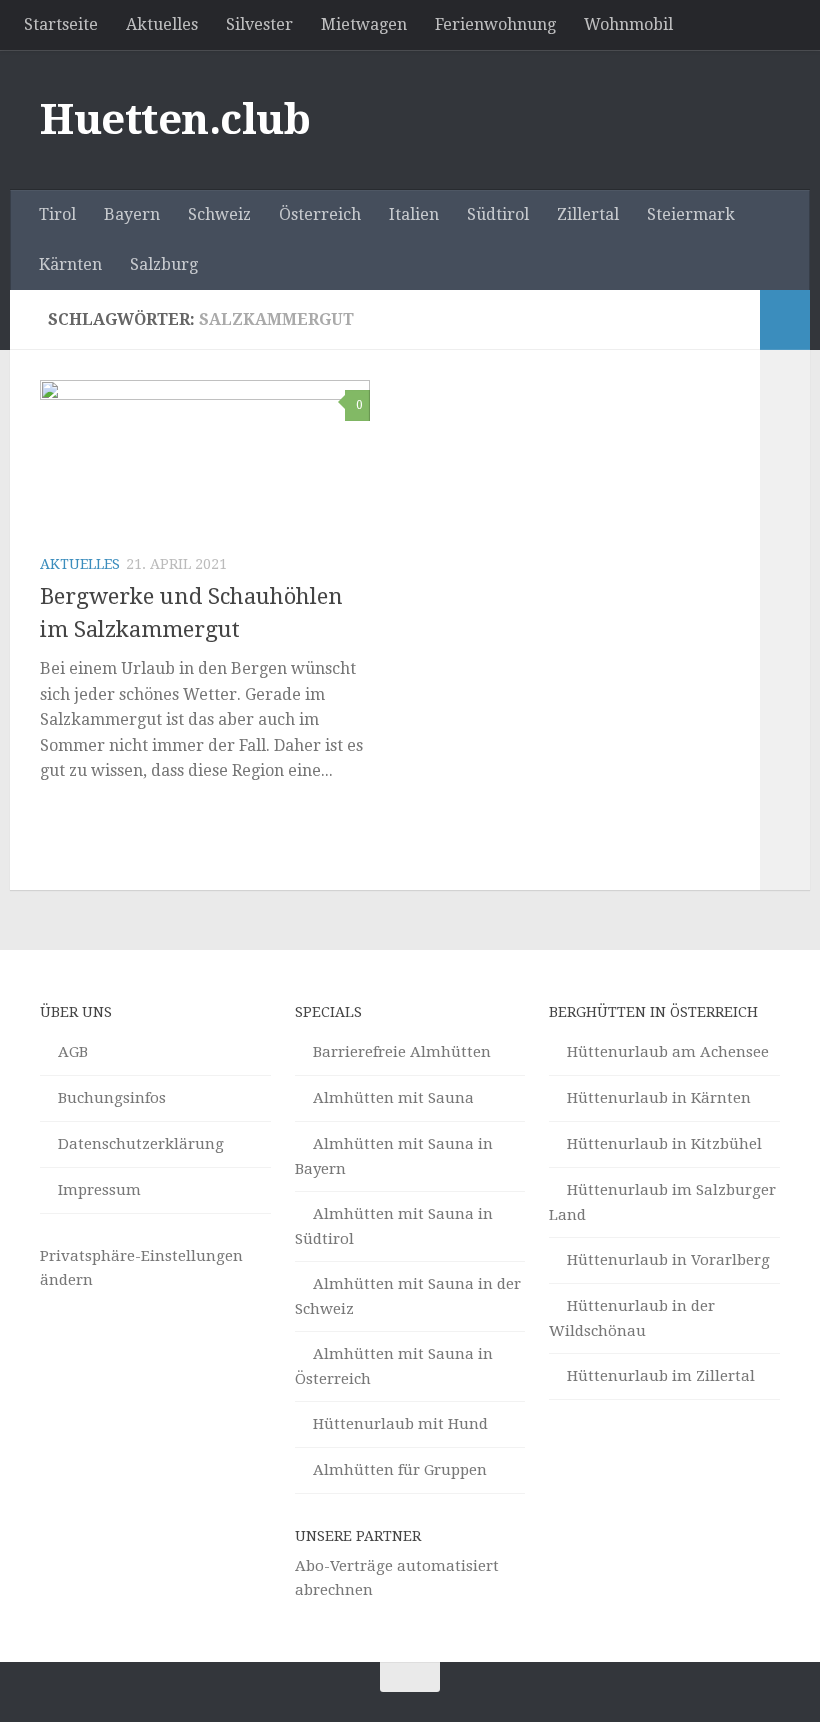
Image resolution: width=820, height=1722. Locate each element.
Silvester (259, 24)
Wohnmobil (628, 24)
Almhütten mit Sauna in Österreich (394, 1366)
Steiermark (691, 214)
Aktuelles (162, 24)
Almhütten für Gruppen (400, 1470)
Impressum (99, 1190)
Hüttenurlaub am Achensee (668, 1052)
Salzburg (164, 264)
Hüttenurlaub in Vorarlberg (668, 1260)
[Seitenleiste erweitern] (785, 320)
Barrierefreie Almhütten (402, 1052)
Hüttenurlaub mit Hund (400, 1424)
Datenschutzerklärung (141, 1144)
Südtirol (498, 214)
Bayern (132, 214)
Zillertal (588, 214)
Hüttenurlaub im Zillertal (661, 1376)
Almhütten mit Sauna (393, 1098)
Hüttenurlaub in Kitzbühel (664, 1144)
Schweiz (219, 214)
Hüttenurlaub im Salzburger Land (662, 1202)
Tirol (57, 214)
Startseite (61, 24)
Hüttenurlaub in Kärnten (659, 1098)
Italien (414, 214)
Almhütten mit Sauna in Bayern (394, 1156)
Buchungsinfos (112, 1098)
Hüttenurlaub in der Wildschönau (632, 1318)
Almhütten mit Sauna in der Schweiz (408, 1296)
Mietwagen (364, 24)
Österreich (320, 214)
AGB (73, 1052)
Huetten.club (175, 119)
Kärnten (70, 264)
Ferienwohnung (495, 24)
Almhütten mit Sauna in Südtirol (394, 1226)
